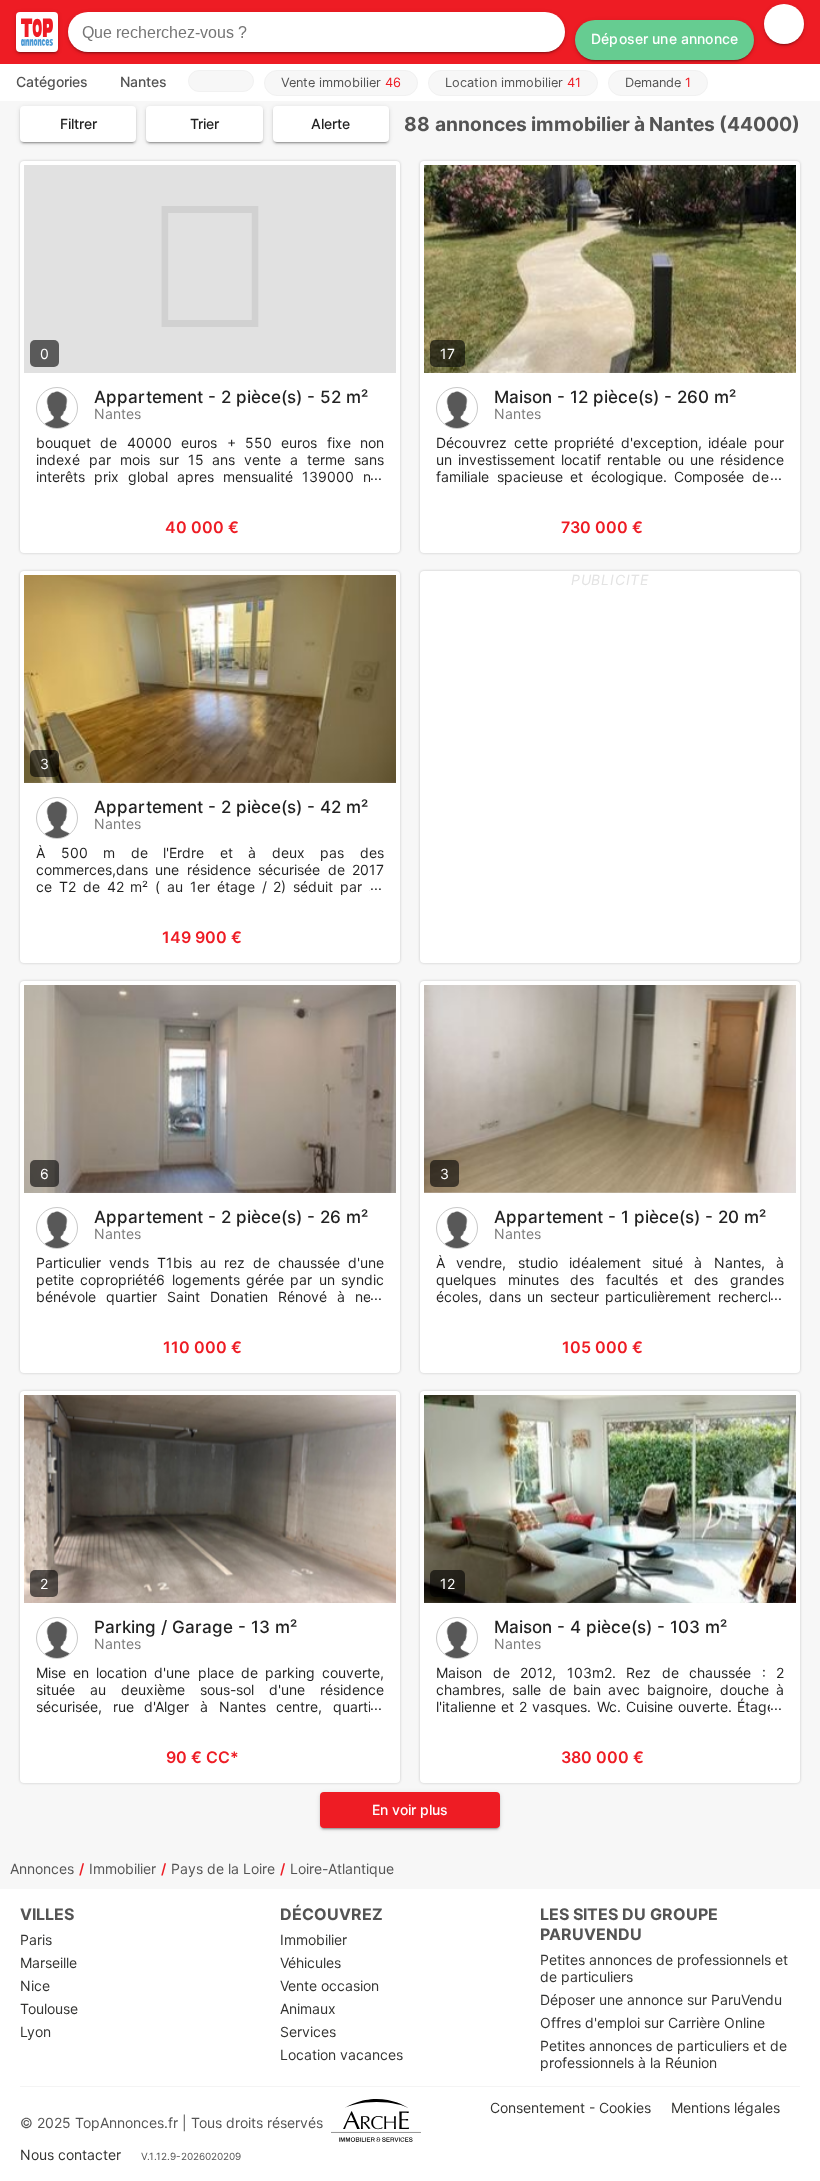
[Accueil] (37, 32)
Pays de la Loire (223, 1868)
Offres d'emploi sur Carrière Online (652, 2022)
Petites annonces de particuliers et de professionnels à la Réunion (663, 2054)
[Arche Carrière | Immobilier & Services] (376, 2122)
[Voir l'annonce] (352, 527)
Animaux (308, 2008)
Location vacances (341, 2054)
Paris (36, 1939)
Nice (35, 1985)
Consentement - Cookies (570, 2107)
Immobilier (122, 1868)
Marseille (48, 1962)
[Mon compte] (784, 24)
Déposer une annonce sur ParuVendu (661, 1999)
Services (308, 2031)
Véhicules (310, 1962)
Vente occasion (329, 1985)
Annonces (42, 1868)
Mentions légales (725, 2107)
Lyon (35, 2031)
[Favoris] (60, 527)
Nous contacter (70, 2154)
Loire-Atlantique (342, 1868)
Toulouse (49, 2008)
